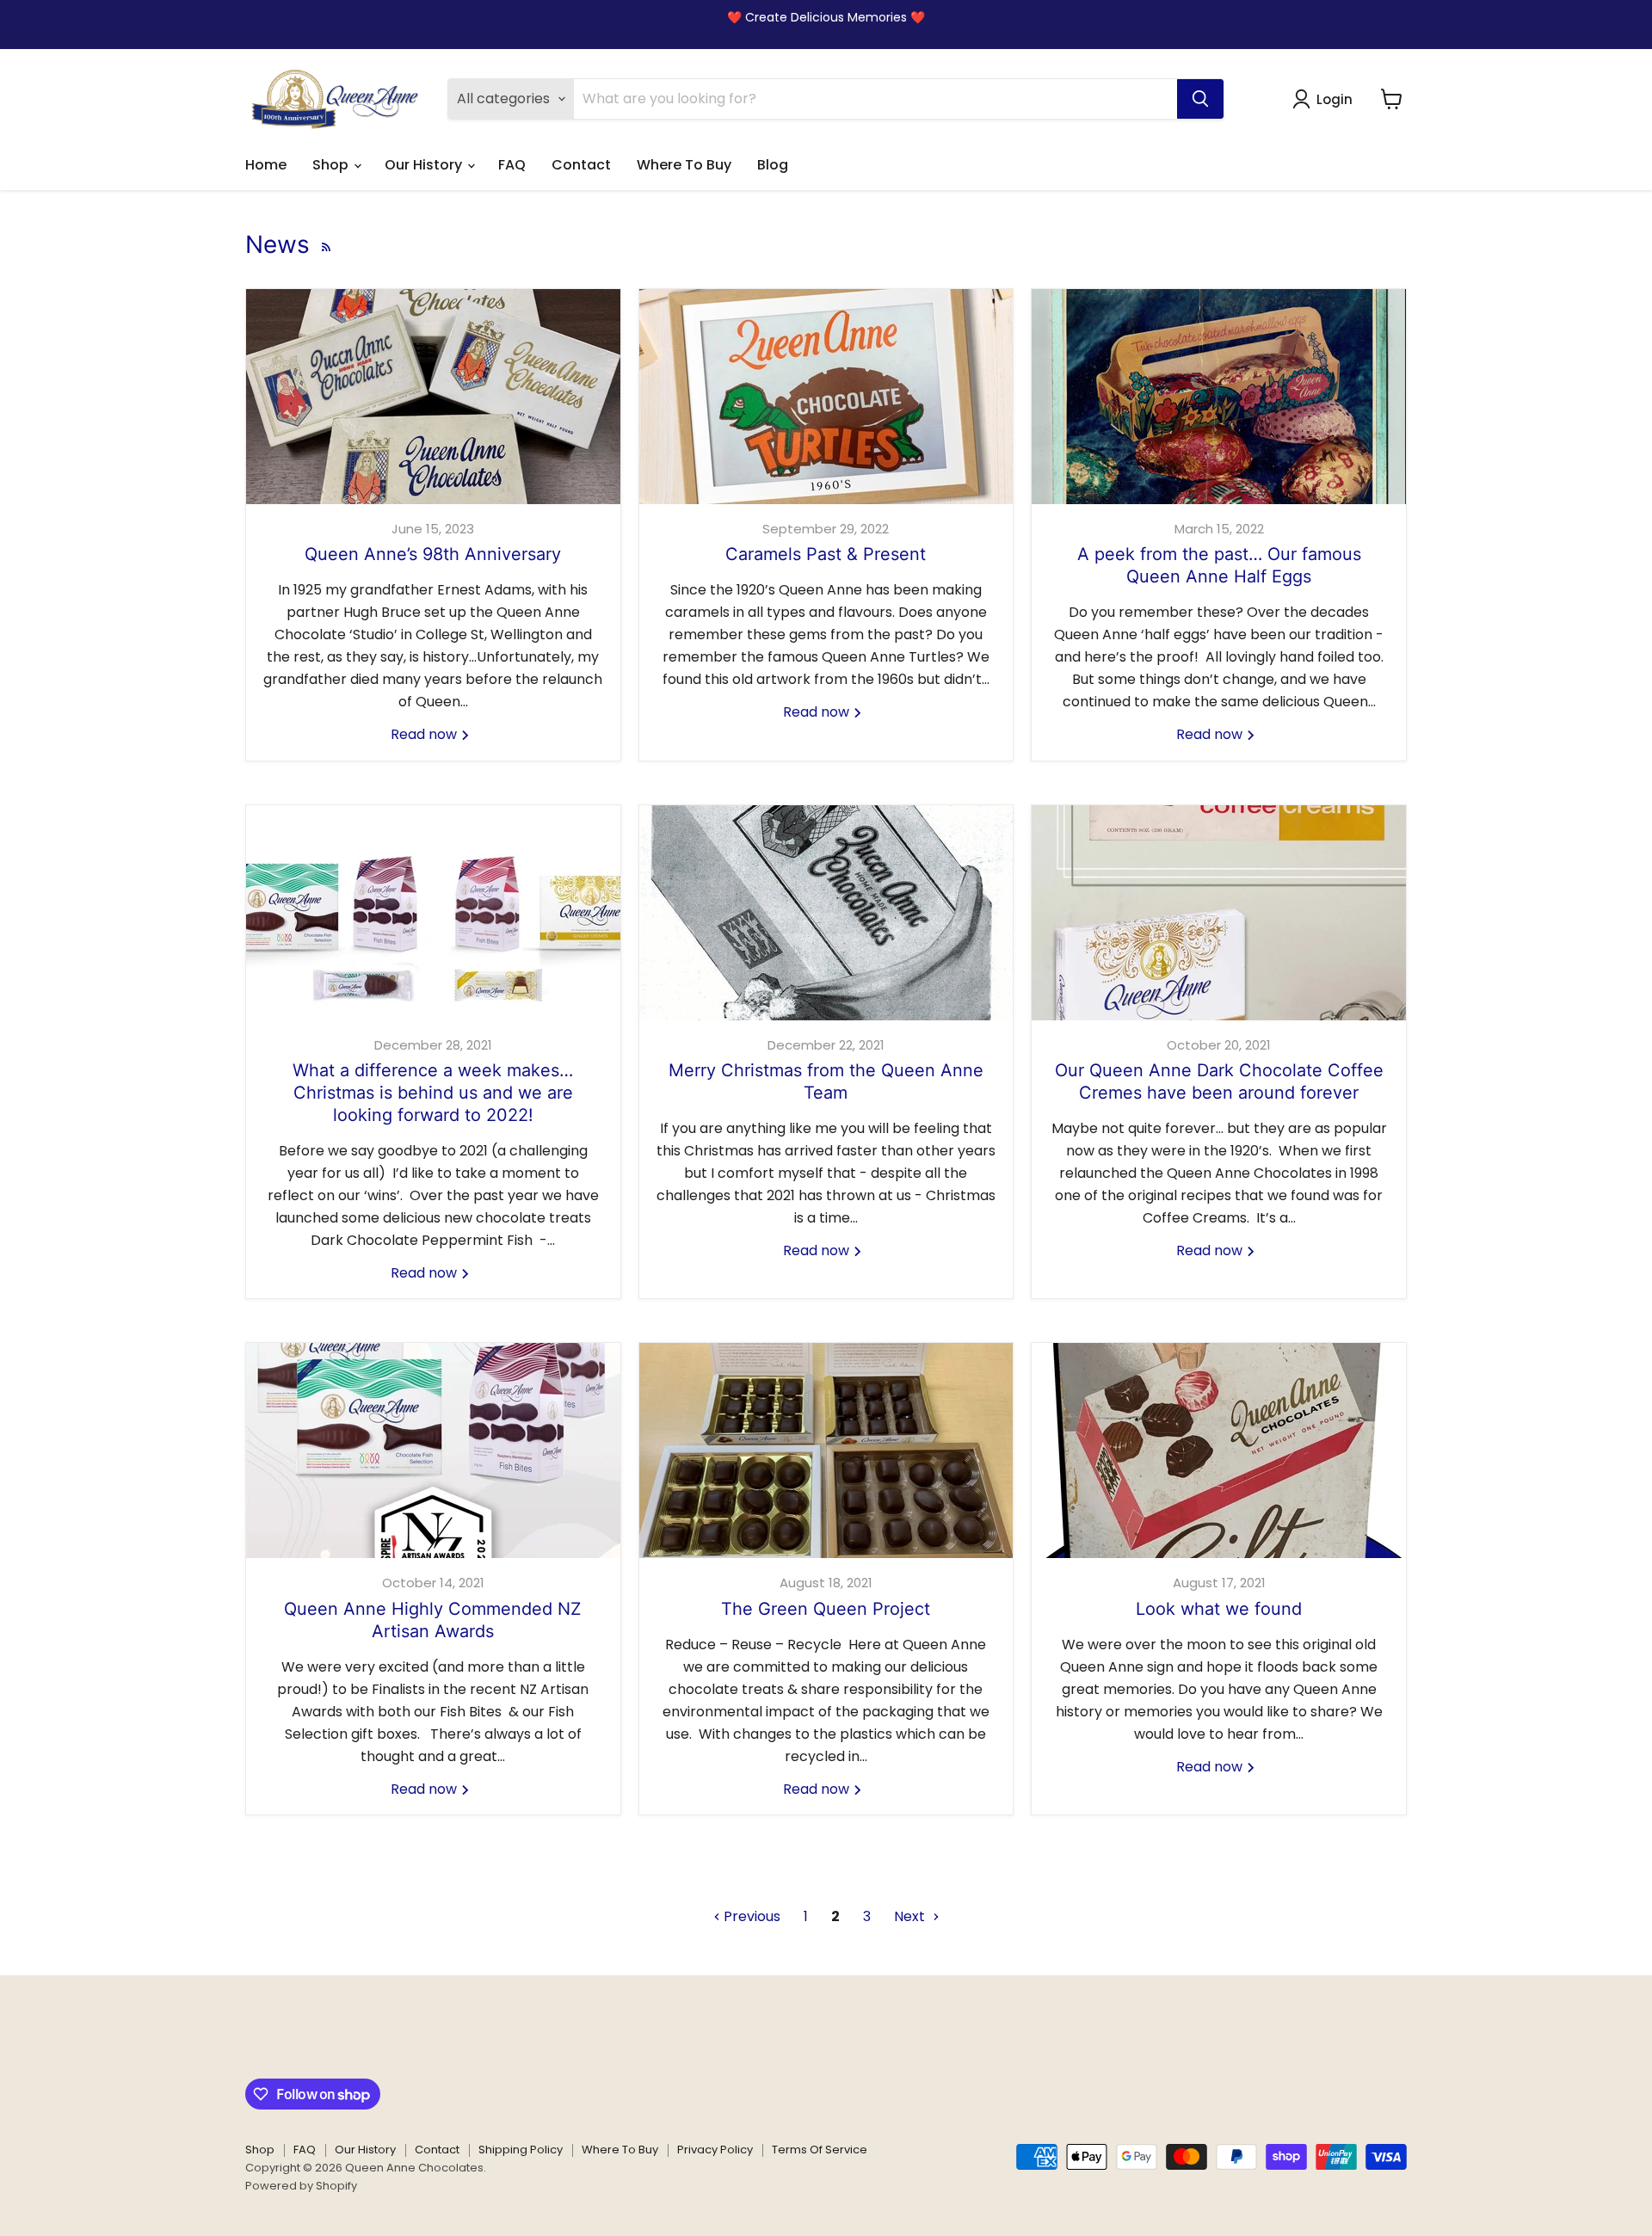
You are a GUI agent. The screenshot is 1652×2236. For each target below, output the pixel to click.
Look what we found (1219, 1609)
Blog (773, 165)
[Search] (1200, 99)
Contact (581, 165)
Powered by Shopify (301, 2186)
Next (911, 1916)
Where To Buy (684, 165)
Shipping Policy (521, 2150)
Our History (425, 165)
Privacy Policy (715, 2150)
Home (266, 165)
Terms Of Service (820, 2150)
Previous (750, 1916)
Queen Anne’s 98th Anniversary (433, 554)
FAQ (512, 165)
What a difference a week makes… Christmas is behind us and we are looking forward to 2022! (433, 1093)
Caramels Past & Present (826, 554)
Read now (425, 734)
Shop (332, 165)
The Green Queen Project (826, 1609)
